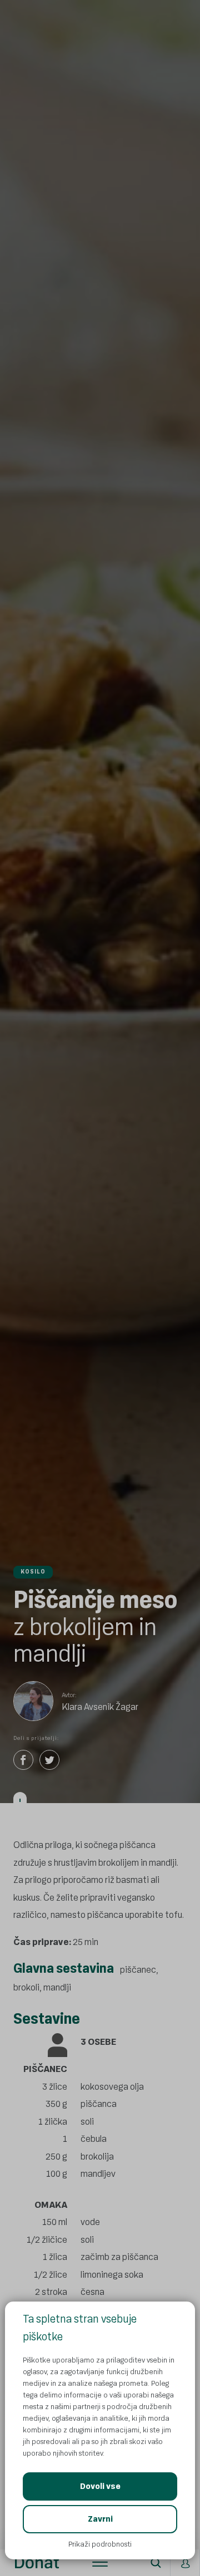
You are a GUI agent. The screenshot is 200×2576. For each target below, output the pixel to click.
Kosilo (33, 1572)
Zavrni (100, 2519)
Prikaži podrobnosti (100, 2544)
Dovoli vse (100, 2486)
